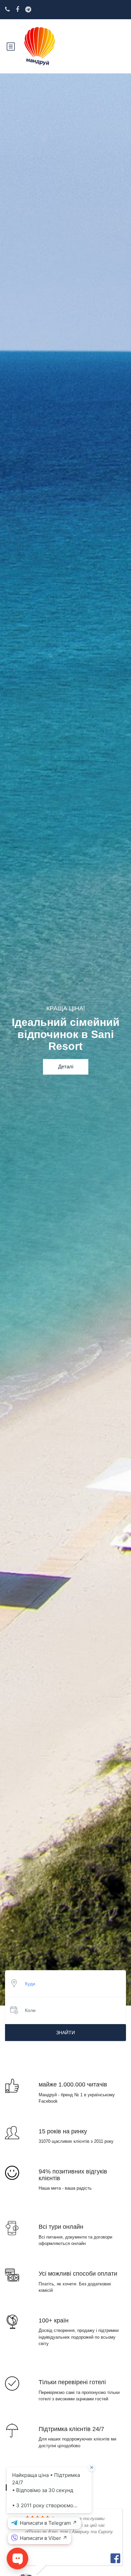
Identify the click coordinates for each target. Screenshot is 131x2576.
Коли (30, 2010)
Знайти (65, 2033)
